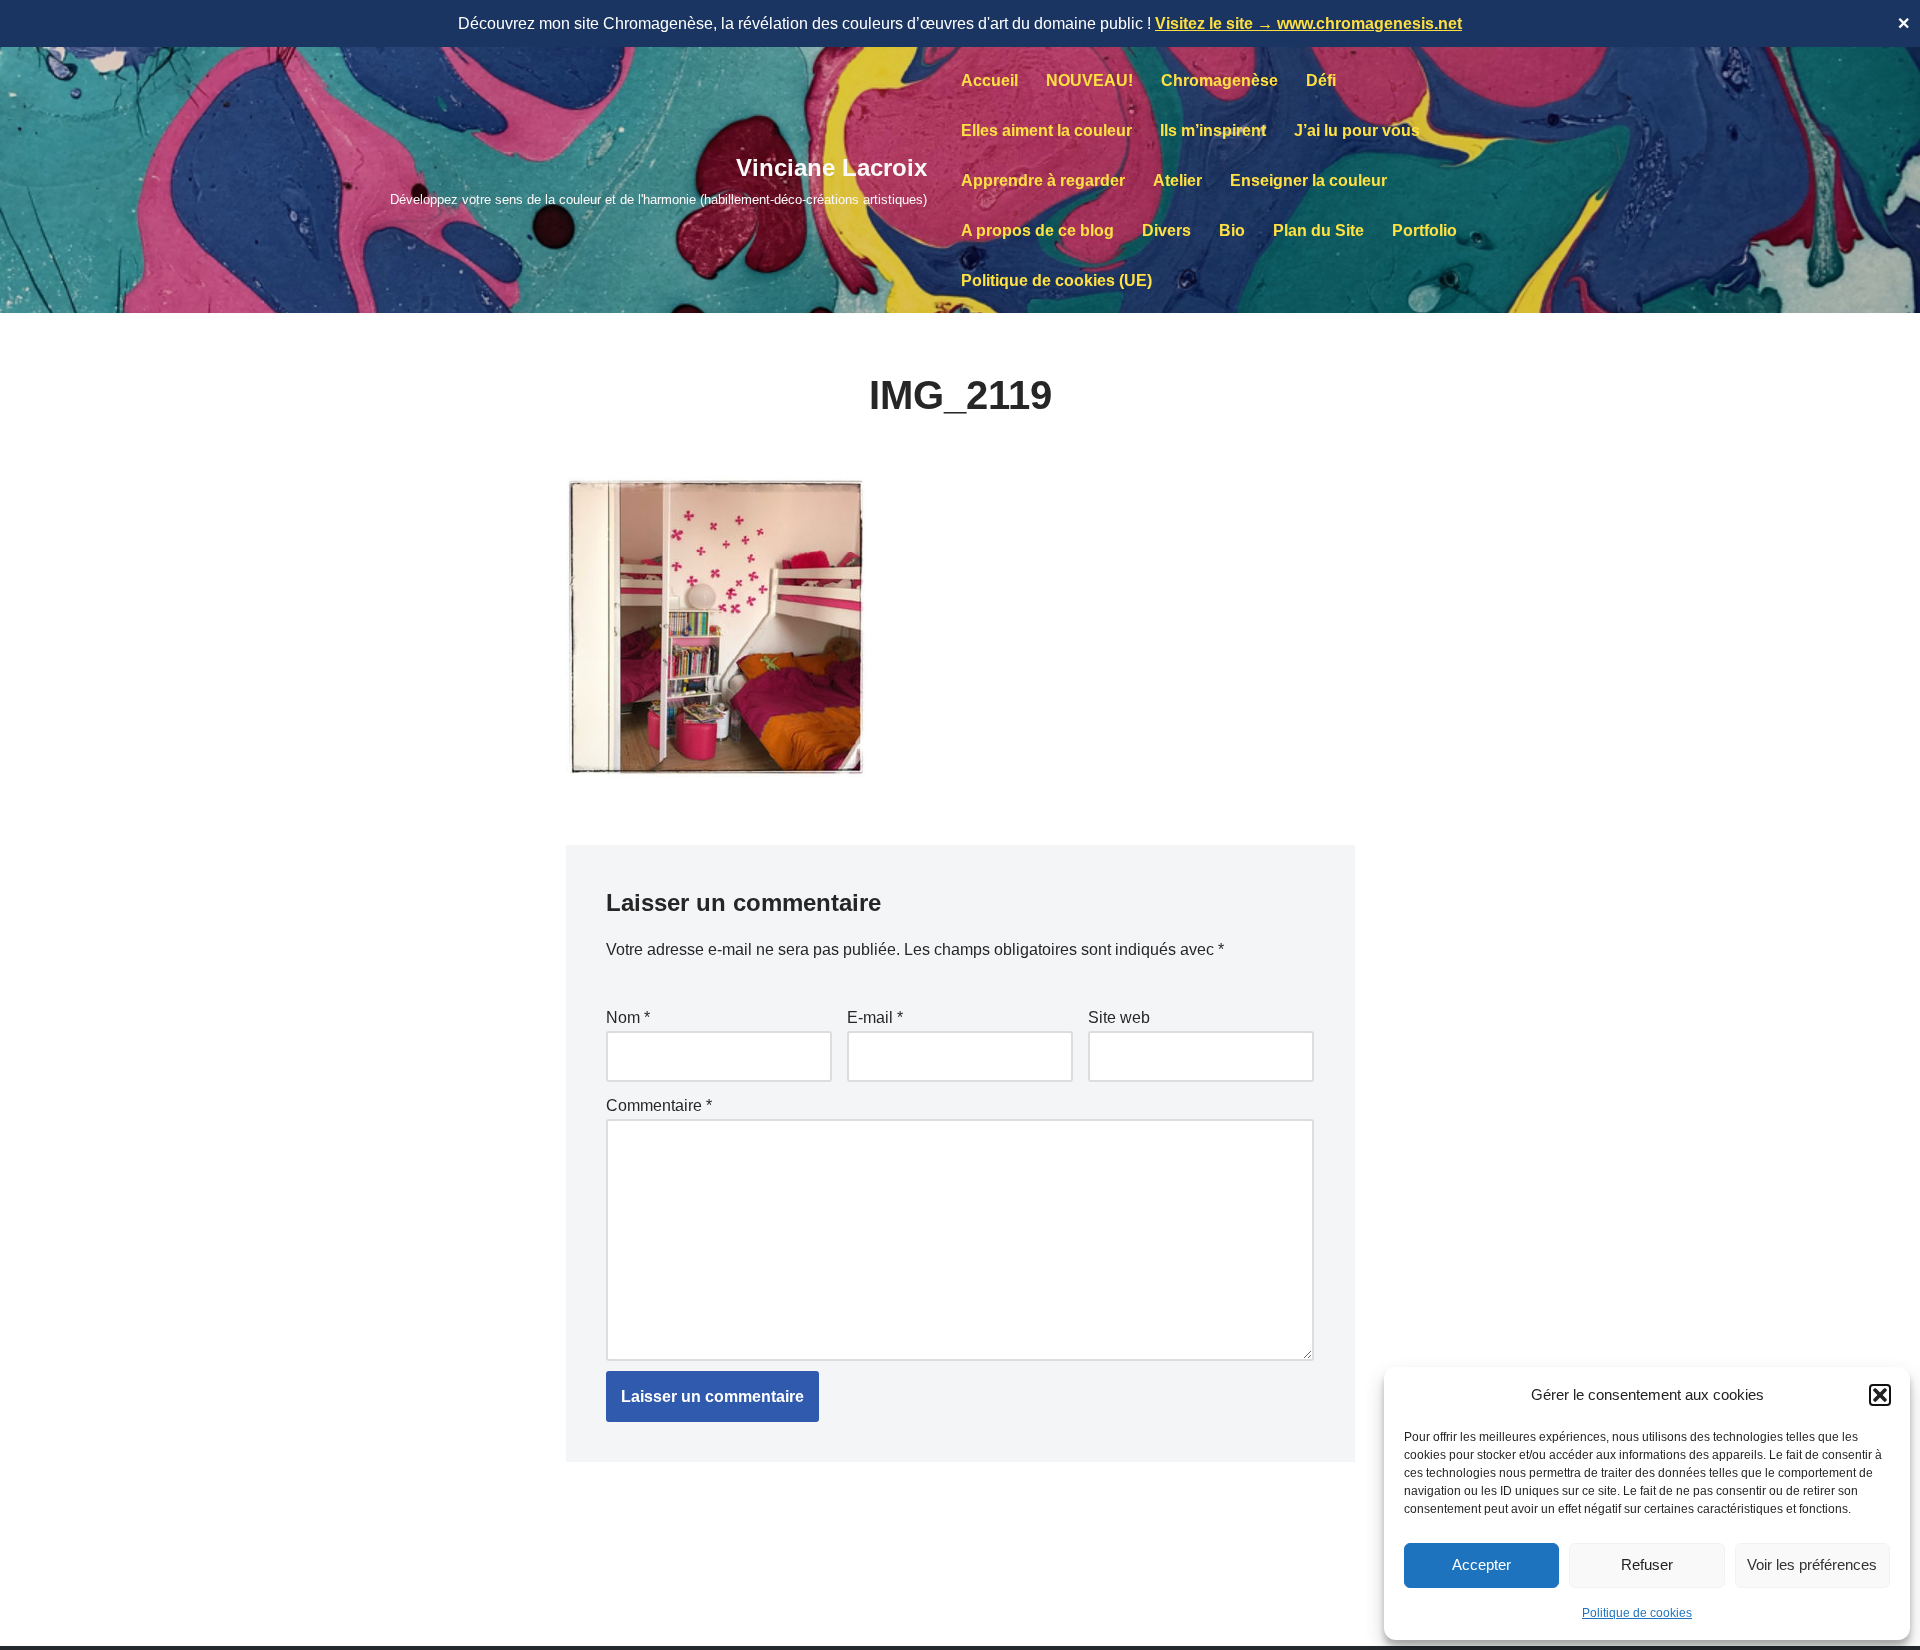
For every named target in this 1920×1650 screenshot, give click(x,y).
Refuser (1647, 1564)
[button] (1880, 1395)
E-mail (875, 1017)
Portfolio (1424, 230)
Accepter (1481, 1564)
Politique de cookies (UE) (1056, 280)
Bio (1232, 230)
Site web (1119, 1017)
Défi (1321, 80)
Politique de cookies (1637, 1613)
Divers (1166, 230)
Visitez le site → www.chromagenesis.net (1308, 23)
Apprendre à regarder (1043, 180)
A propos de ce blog (1037, 230)
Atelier (1177, 180)
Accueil (989, 80)
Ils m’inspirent (1213, 130)
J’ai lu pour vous (1357, 130)
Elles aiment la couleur (1046, 130)
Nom (628, 1017)
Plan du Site (1318, 230)
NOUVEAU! (1089, 80)
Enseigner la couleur (1308, 180)
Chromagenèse (1219, 80)
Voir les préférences (1812, 1564)
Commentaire (659, 1105)
